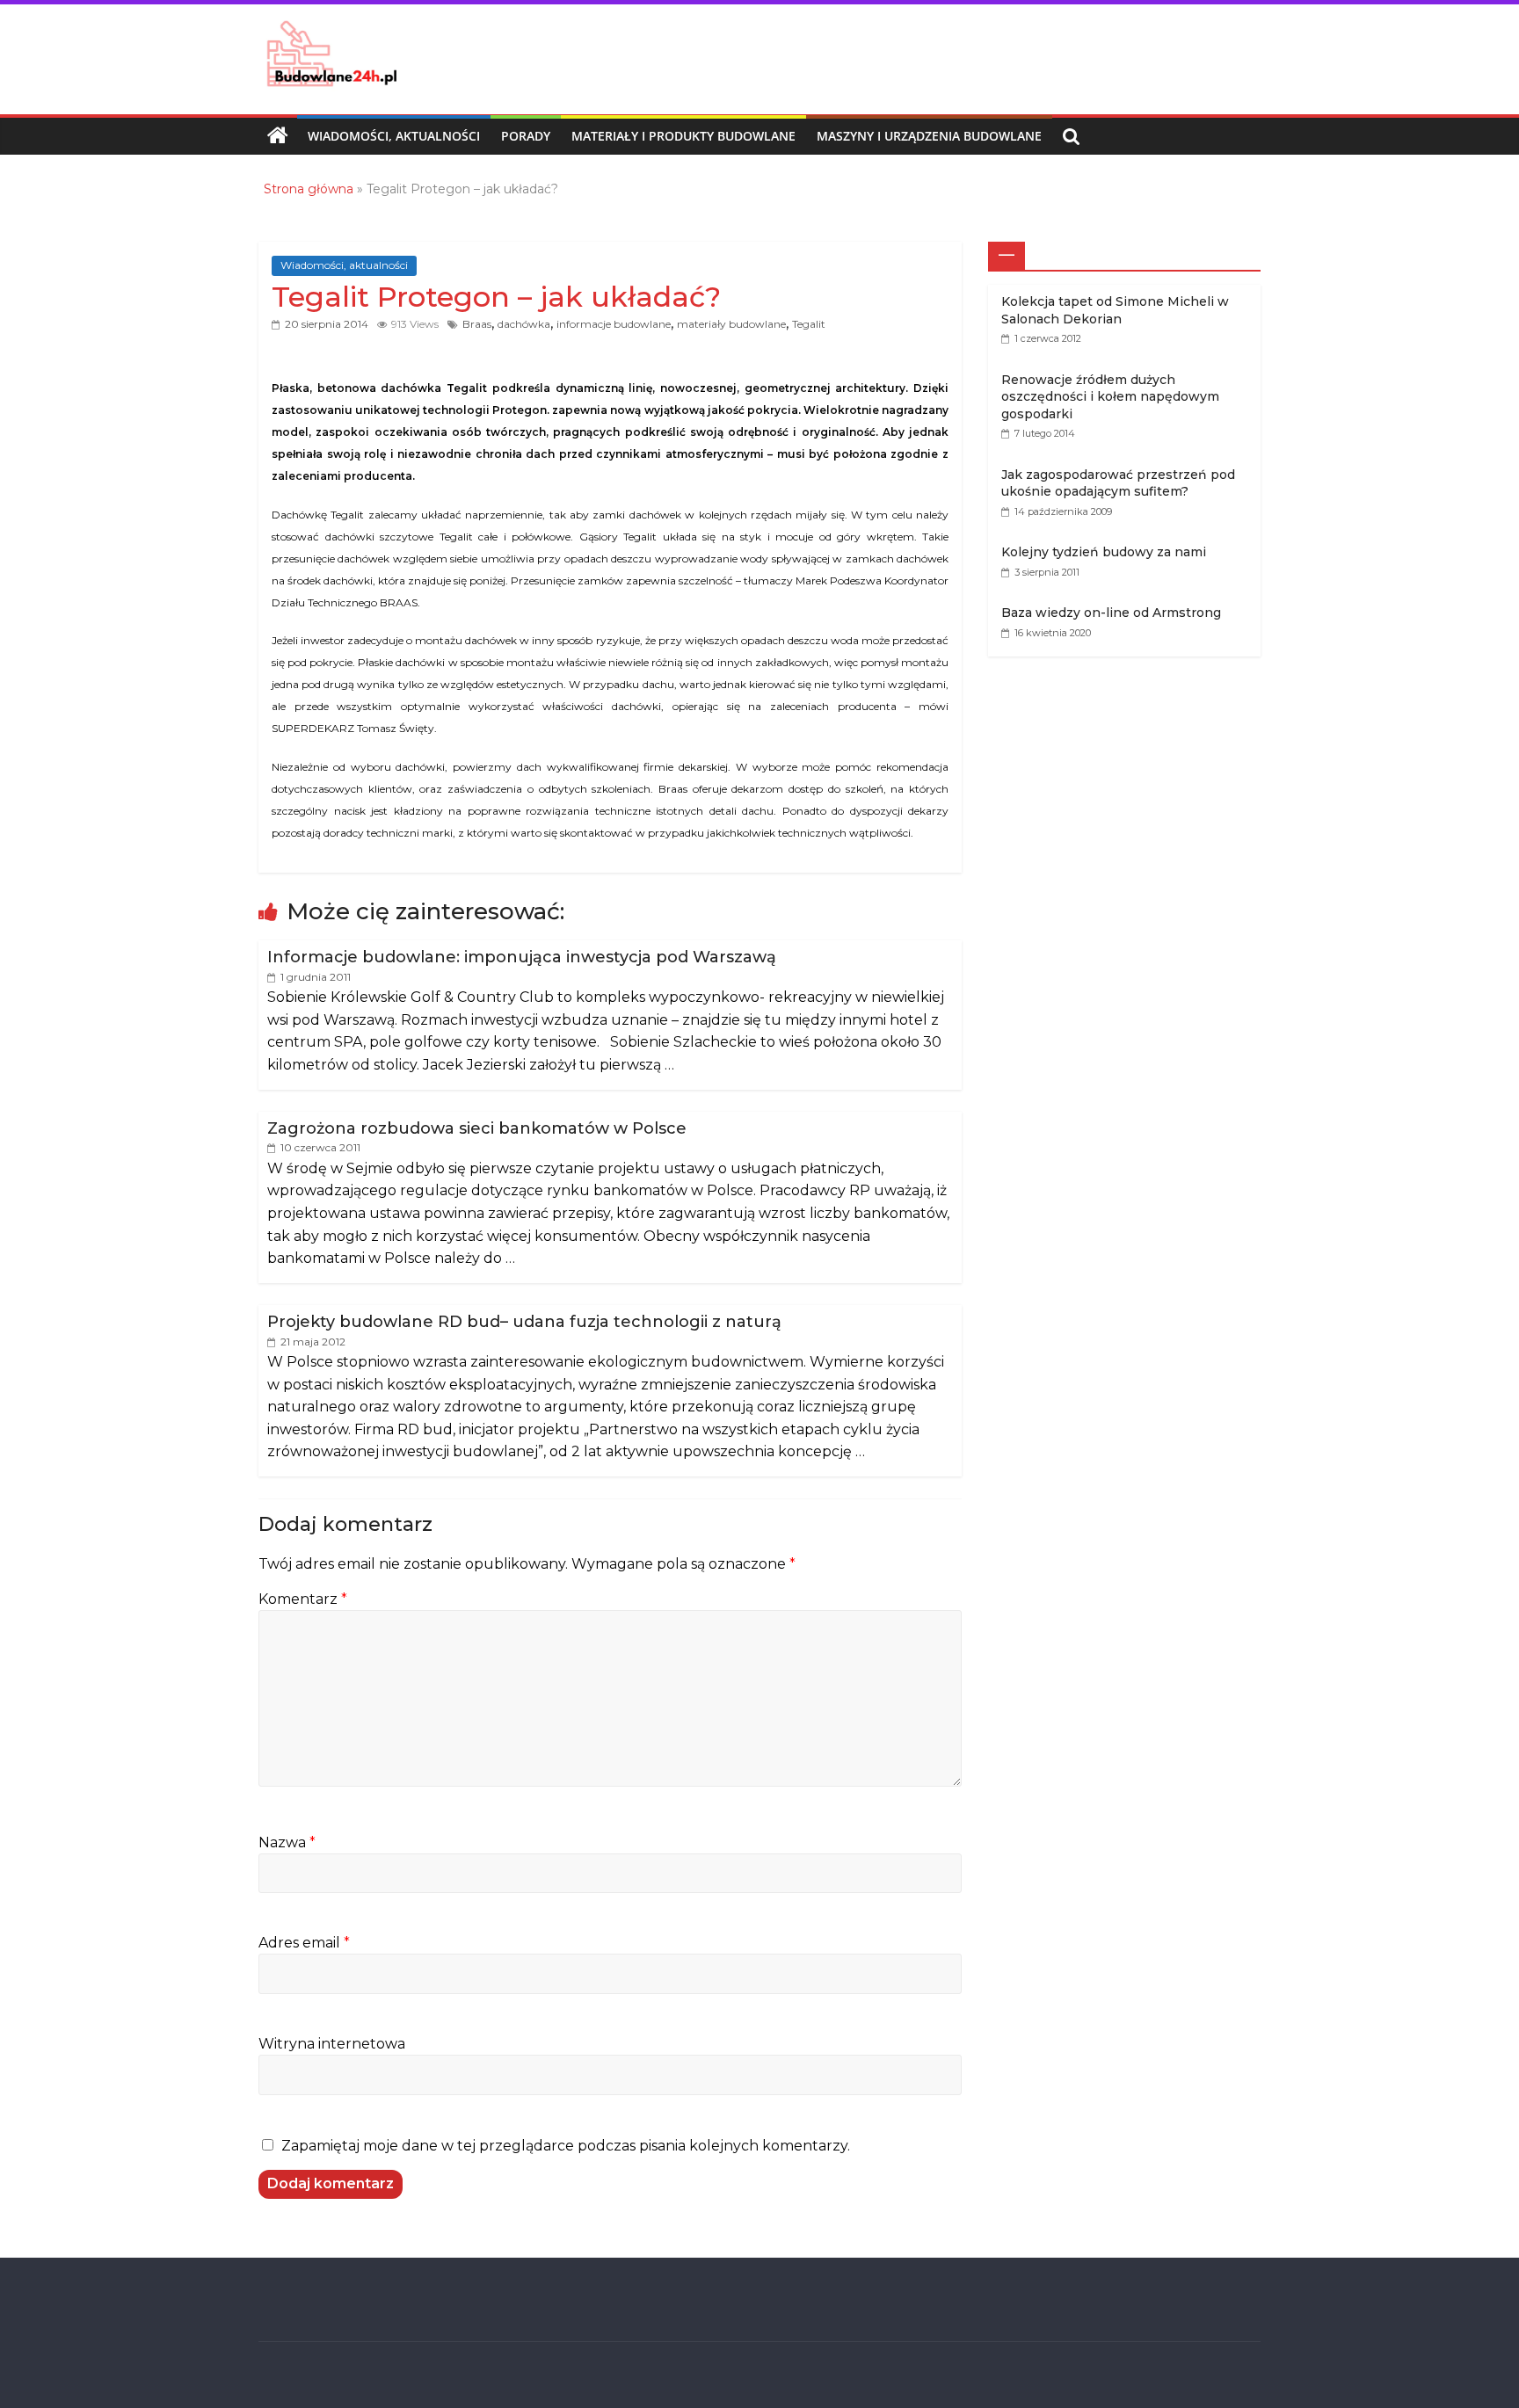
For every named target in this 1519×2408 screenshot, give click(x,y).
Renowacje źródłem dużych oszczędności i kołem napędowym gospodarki (1110, 397)
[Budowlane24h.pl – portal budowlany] (278, 136)
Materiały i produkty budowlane (683, 136)
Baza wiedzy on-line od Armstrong (1111, 613)
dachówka (524, 324)
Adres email (304, 1943)
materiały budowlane (731, 324)
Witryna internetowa (332, 2044)
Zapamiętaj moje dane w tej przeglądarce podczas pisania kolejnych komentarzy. (566, 2146)
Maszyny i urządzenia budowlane (929, 136)
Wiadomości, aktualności (394, 136)
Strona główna (309, 189)
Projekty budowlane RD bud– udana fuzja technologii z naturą (524, 1322)
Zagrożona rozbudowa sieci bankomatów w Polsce (477, 1128)
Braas (477, 324)
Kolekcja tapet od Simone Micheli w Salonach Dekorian (1115, 310)
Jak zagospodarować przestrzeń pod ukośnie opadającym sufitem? (1118, 483)
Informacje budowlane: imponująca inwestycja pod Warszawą (522, 957)
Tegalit (809, 324)
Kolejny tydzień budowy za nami (1104, 552)
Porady (526, 136)
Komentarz (303, 1599)
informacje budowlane (614, 324)
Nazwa (287, 1842)
